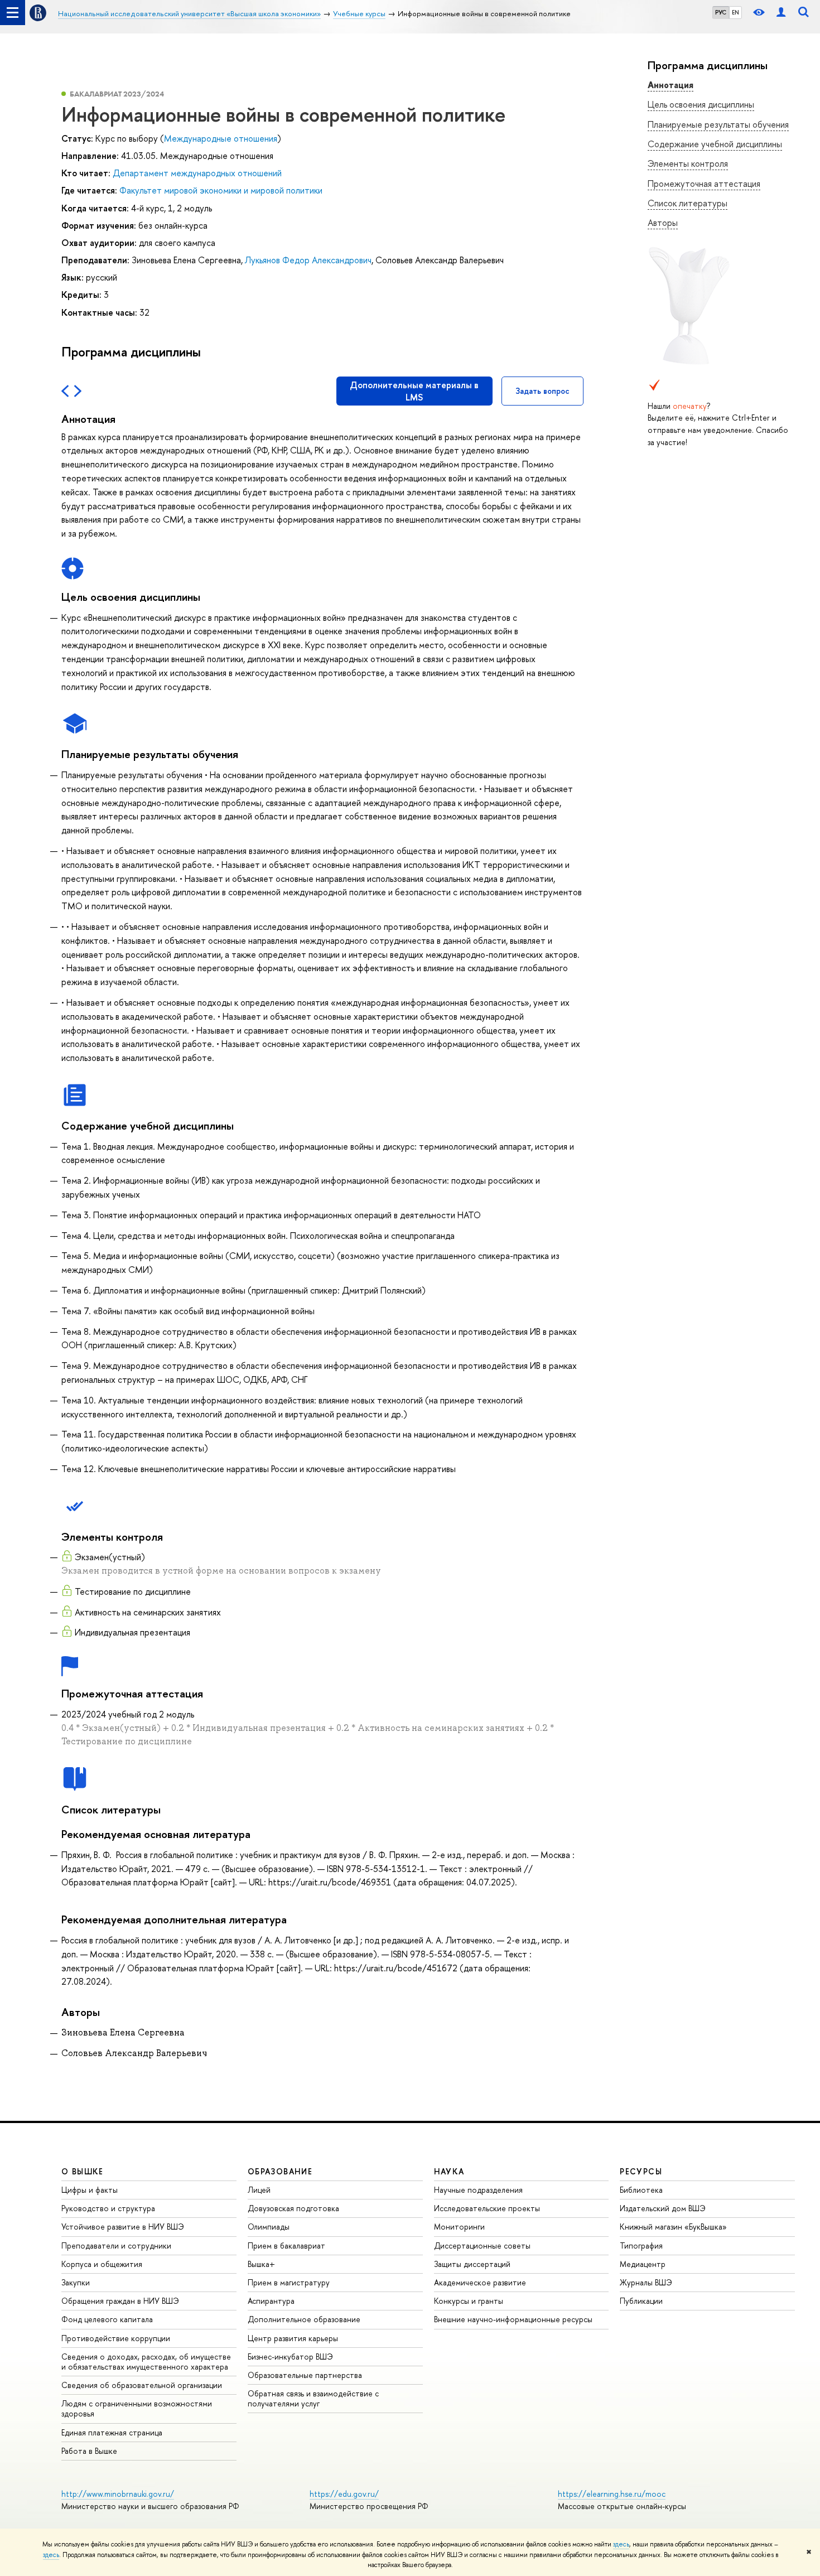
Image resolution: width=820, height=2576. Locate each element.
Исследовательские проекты (487, 2208)
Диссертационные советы (482, 2245)
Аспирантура (271, 2301)
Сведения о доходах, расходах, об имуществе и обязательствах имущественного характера (146, 2362)
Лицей (259, 2190)
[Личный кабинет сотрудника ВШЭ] (781, 13)
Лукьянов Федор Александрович (308, 260)
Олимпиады (269, 2227)
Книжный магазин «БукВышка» (673, 2227)
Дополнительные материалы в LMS (414, 391)
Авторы (663, 223)
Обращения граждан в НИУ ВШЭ (120, 2301)
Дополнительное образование (304, 2319)
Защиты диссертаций (472, 2264)
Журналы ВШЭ (646, 2282)
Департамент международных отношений (197, 173)
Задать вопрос (542, 391)
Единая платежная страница (112, 2432)
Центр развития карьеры (293, 2338)
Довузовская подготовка (293, 2208)
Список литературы (688, 203)
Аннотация (671, 85)
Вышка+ (261, 2264)
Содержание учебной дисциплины (715, 144)
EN (735, 12)
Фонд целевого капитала (107, 2319)
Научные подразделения (478, 2190)
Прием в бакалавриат (286, 2245)
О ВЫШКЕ (83, 2171)
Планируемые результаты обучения (718, 124)
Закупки (76, 2282)
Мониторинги (459, 2227)
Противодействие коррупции (116, 2338)
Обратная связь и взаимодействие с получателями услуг (313, 2398)
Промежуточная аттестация (704, 184)
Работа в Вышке (89, 2451)
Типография (641, 2245)
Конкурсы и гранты (469, 2301)
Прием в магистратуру (289, 2282)
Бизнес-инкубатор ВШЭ (290, 2356)
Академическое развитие (480, 2282)
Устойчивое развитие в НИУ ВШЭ (123, 2227)
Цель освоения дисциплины (701, 104)
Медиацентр (643, 2264)
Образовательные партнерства (305, 2375)
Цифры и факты (90, 2190)
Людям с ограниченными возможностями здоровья (137, 2408)
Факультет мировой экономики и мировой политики (221, 190)
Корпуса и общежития (102, 2264)
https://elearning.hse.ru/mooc (612, 2494)
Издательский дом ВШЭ (663, 2208)
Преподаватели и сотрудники (116, 2245)
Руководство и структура (108, 2208)
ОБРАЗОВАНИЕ (280, 2171)
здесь (621, 2544)
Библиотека (641, 2190)
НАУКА (449, 2171)
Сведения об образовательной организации (142, 2385)
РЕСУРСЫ (641, 2171)
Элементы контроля (688, 163)
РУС (721, 12)
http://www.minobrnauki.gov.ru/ (118, 2494)
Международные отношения (221, 138)
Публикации (641, 2301)
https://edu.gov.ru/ (344, 2494)
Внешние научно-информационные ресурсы (513, 2319)
